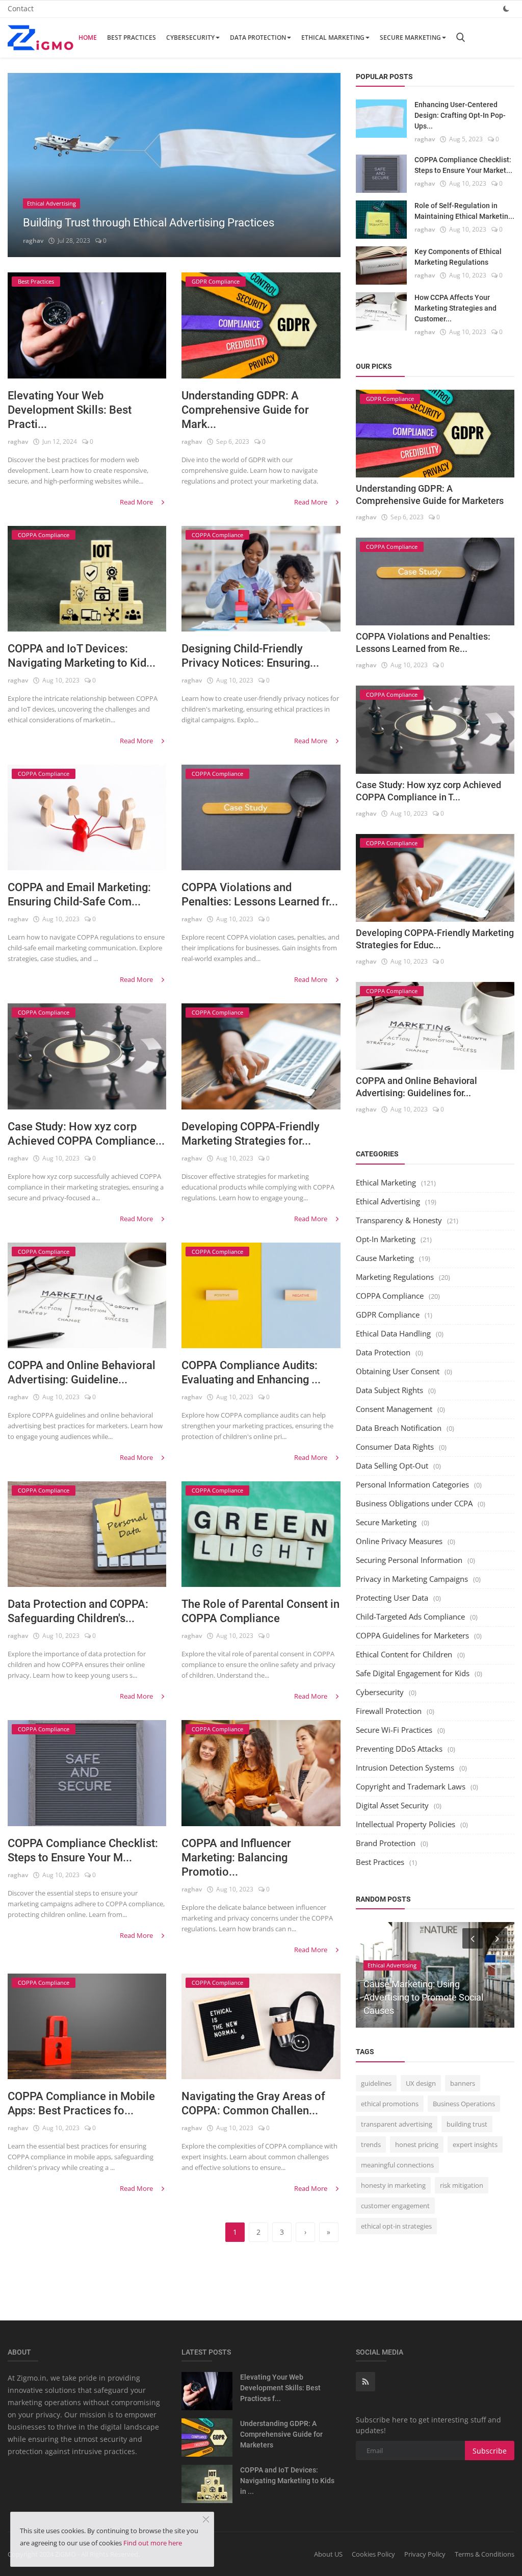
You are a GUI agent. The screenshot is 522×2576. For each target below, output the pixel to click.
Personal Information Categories (412, 1484)
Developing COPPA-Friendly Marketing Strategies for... (251, 1134)
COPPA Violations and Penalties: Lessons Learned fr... (260, 894)
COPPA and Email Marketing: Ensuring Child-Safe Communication (422, 1997)
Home (88, 37)
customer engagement (395, 2206)
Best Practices (132, 37)
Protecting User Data (392, 1598)
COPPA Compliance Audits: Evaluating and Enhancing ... (251, 1372)
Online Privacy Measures (399, 1541)
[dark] (506, 8)
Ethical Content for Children (404, 1654)
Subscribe (490, 2451)
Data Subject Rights (389, 1390)
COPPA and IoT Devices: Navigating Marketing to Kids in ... (287, 2481)
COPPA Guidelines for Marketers (412, 1635)
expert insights (475, 2144)
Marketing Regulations (395, 1277)
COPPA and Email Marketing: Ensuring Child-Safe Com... (79, 894)
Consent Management (394, 1409)
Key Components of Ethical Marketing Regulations (458, 257)
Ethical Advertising (388, 1201)
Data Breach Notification (399, 1428)
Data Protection (258, 37)
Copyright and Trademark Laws (411, 1786)
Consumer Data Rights (395, 1447)
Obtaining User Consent (398, 1371)
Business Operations (464, 2104)
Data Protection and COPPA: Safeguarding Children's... (78, 1611)
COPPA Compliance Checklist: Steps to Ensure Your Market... (463, 165)
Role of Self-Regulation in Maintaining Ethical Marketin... (464, 211)
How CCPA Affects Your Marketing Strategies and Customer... (455, 308)
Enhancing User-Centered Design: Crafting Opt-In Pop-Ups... (460, 115)
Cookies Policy (373, 2554)
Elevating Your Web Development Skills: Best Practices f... (280, 2388)
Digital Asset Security (392, 1805)
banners (463, 2083)
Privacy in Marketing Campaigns (412, 1579)
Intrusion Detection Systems (405, 1767)
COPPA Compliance (390, 1296)
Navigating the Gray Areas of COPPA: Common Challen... (253, 2103)
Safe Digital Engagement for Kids (413, 1673)
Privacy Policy (425, 2554)
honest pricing (417, 2144)
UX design (421, 2083)
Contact (21, 8)
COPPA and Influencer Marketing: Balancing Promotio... (236, 1858)
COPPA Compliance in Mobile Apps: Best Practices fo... (81, 2103)
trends (371, 2144)
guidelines (376, 2083)
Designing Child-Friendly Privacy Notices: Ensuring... (250, 656)
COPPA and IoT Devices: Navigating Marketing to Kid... (82, 656)
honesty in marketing (393, 2185)
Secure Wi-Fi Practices (394, 1730)
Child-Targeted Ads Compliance (410, 1617)
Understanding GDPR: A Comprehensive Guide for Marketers (281, 2434)
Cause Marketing (385, 1258)
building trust (467, 2124)
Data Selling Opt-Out (392, 1466)
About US (328, 2554)
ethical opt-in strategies (396, 2226)
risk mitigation (462, 2185)
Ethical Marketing (333, 37)
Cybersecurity (190, 37)
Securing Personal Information (409, 1560)
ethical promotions (390, 2104)
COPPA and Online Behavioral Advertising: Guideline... (82, 1372)
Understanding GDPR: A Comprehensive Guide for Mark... (245, 410)
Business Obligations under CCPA (414, 1503)
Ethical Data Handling (393, 1333)
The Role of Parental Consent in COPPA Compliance (260, 1611)
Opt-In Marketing (386, 1239)
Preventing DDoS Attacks (399, 1749)
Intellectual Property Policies (406, 1824)
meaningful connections (397, 2165)
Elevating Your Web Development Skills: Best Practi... (70, 410)
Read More (137, 502)
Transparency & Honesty (399, 1220)
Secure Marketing (410, 37)
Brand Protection (386, 1843)
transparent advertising (397, 2124)
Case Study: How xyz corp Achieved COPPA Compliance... (86, 1134)
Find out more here (153, 2543)
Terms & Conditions (485, 2554)
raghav (33, 241)
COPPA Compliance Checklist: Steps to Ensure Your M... (83, 1850)
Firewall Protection (389, 1711)
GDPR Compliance (388, 1315)
